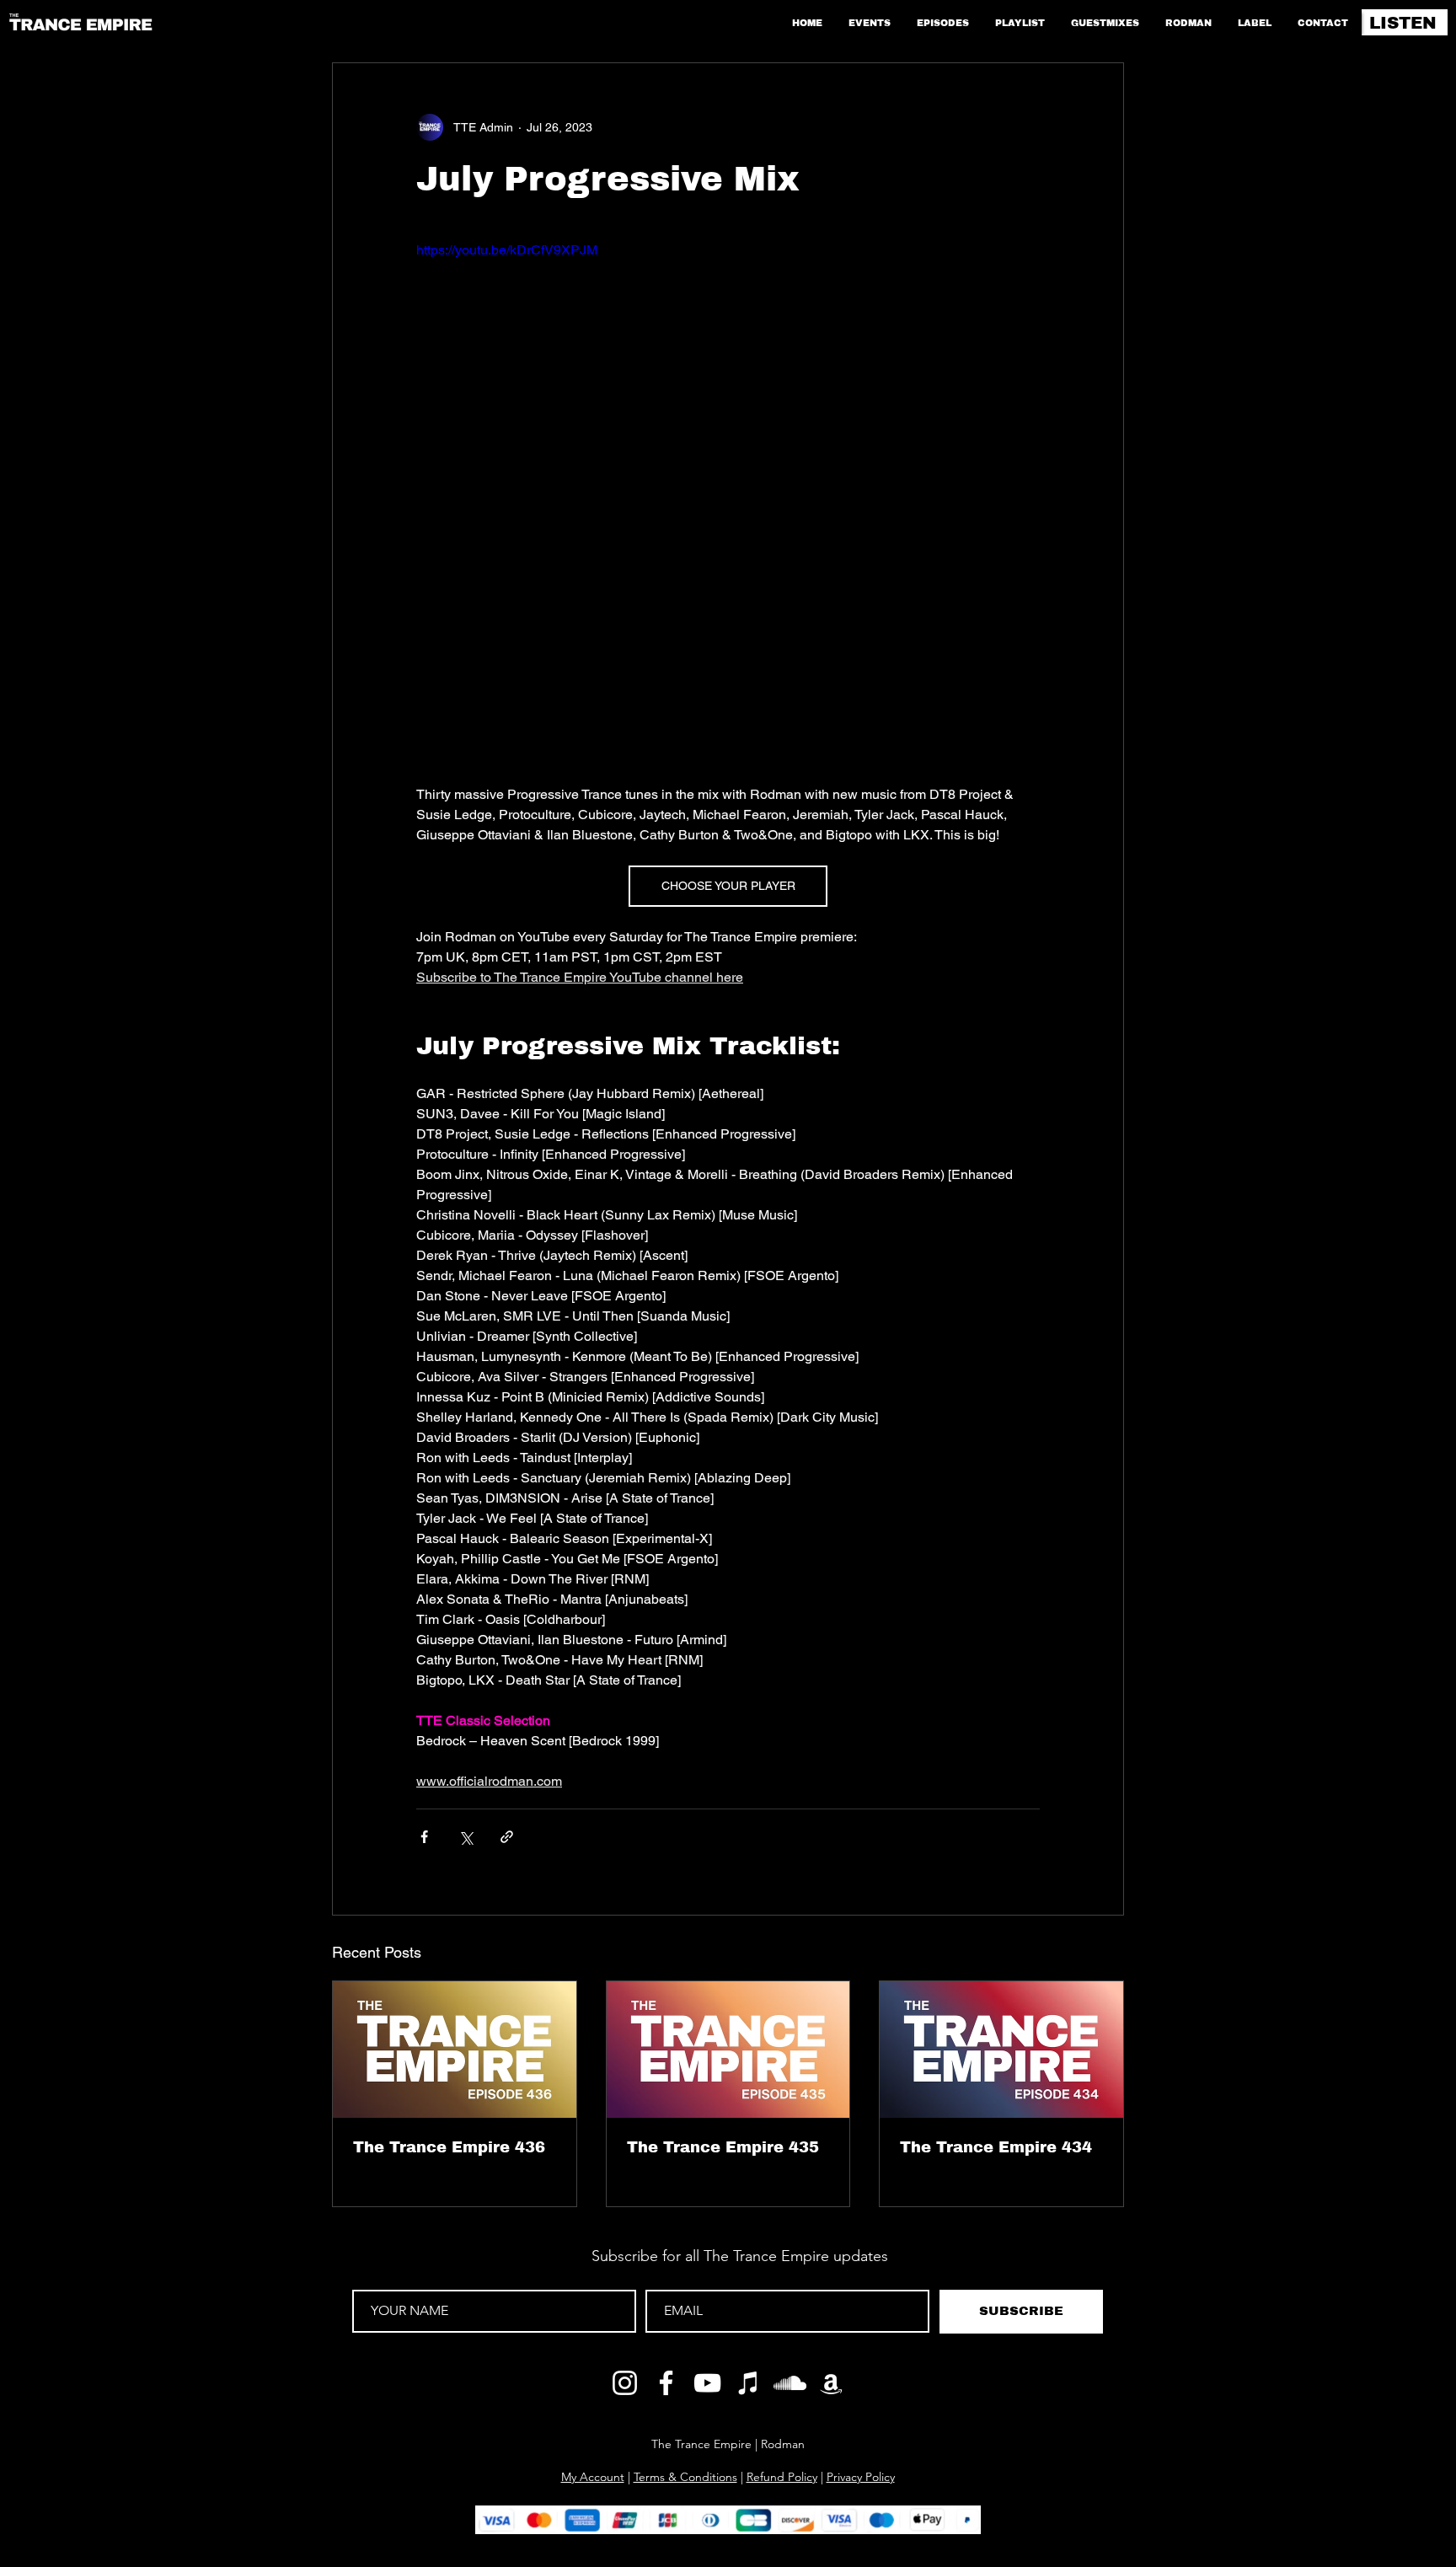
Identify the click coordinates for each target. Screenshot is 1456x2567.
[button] (1091, 2358)
